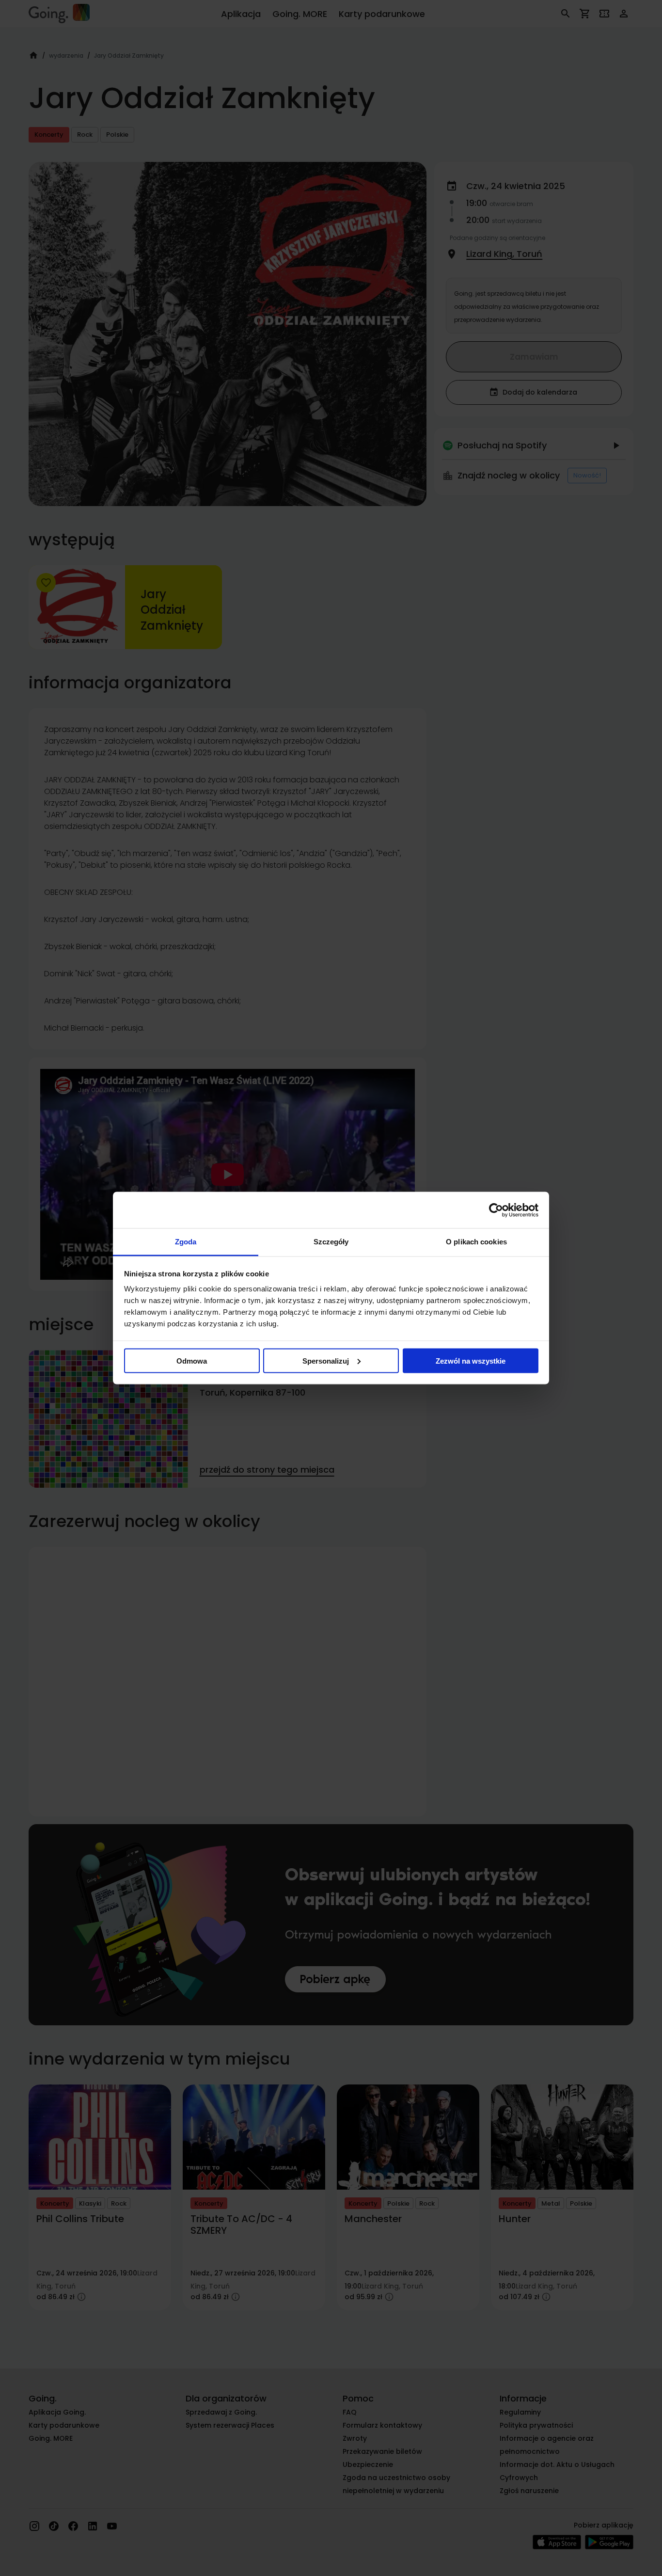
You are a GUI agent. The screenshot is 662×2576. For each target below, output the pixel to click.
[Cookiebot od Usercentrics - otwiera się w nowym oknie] (496, 1210)
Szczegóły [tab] (331, 1242)
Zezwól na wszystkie (471, 1360)
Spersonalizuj (326, 1360)
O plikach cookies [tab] (476, 1242)
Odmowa (192, 1360)
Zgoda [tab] (186, 1242)
